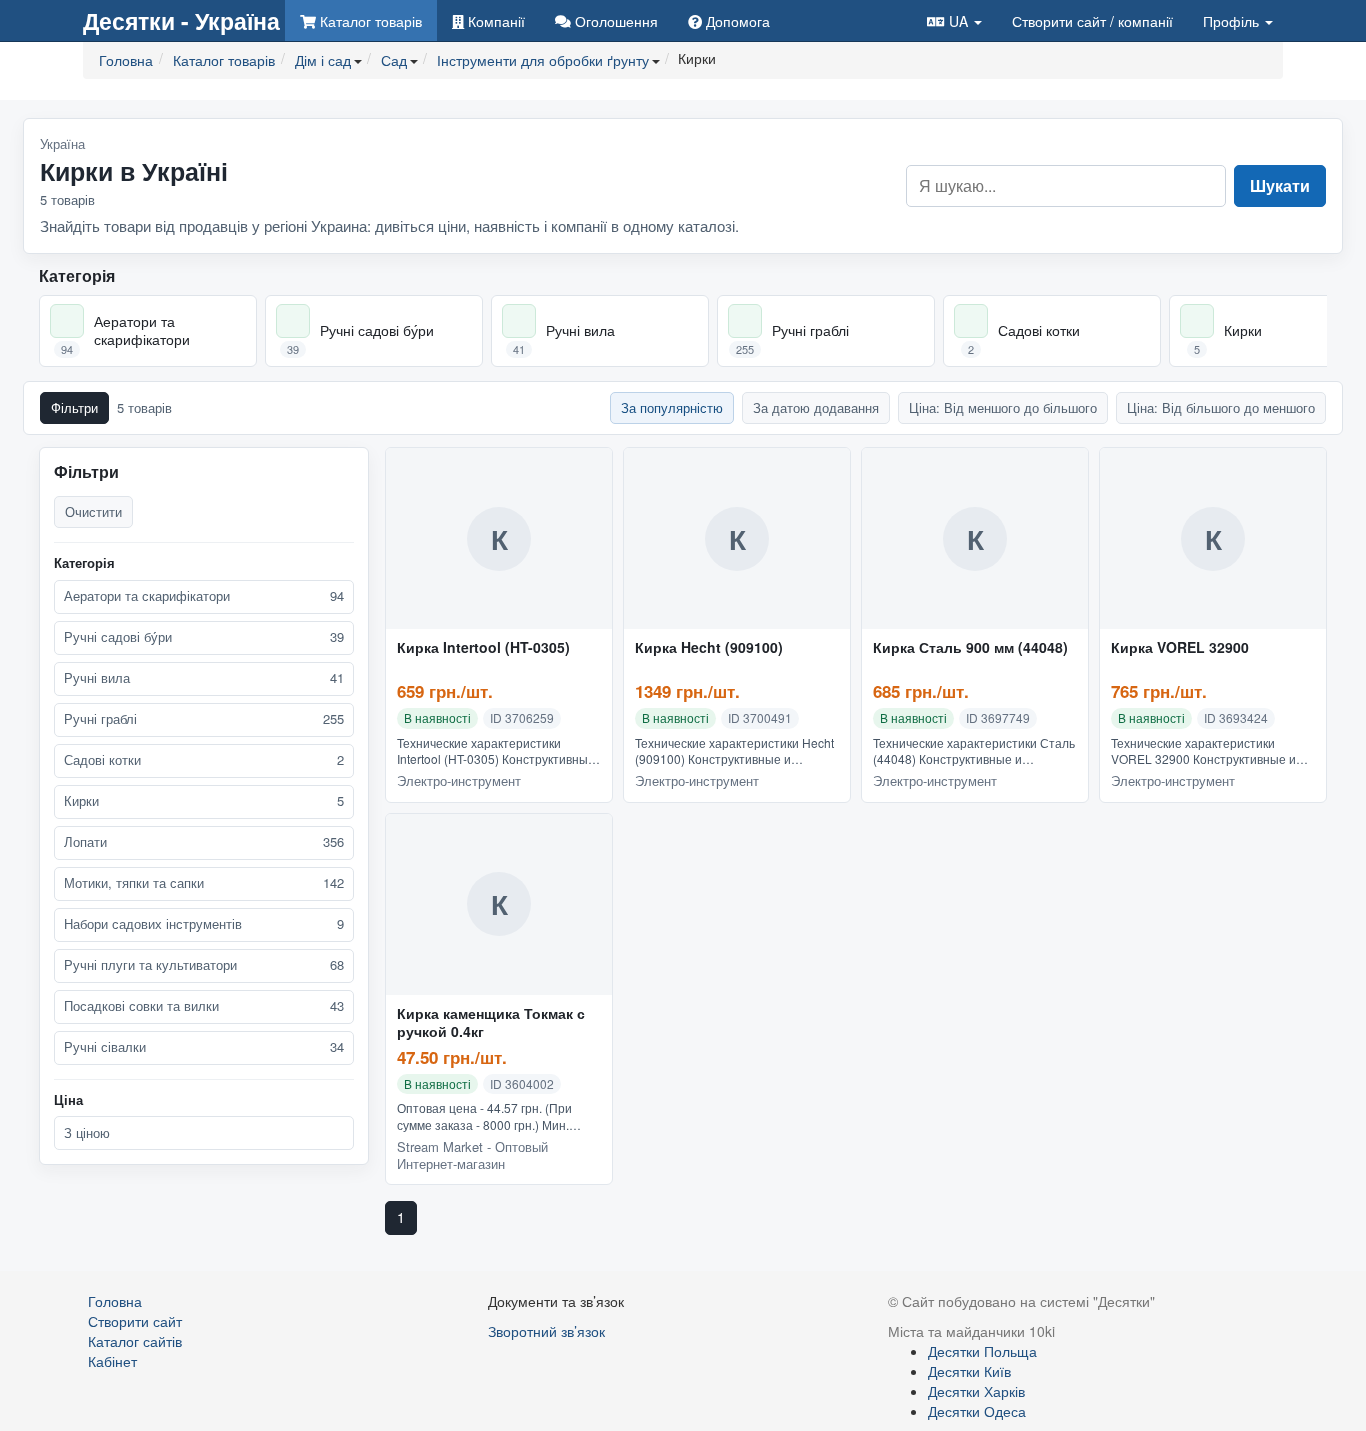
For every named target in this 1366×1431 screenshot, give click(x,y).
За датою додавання (816, 407)
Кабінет (112, 1361)
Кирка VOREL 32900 (1180, 648)
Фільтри (74, 407)
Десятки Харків (976, 1391)
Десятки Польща (982, 1351)
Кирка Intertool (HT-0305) (483, 648)
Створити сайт (1092, 21)
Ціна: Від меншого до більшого (1003, 407)
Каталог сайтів (135, 1341)
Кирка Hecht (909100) (709, 648)
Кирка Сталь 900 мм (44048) (970, 648)
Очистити (93, 511)
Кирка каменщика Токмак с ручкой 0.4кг (491, 1023)
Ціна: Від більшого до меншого (1221, 407)
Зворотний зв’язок (546, 1331)
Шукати (1280, 185)
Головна (115, 1301)
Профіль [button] (1233, 21)
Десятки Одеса (977, 1411)
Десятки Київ (969, 1371)
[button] (954, 20)
